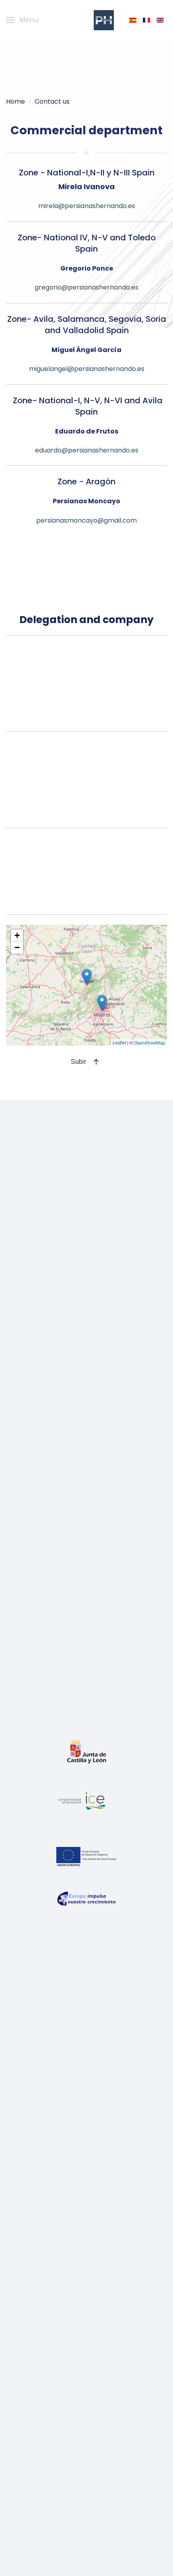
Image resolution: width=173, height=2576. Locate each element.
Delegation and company (86, 620)
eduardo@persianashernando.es (87, 450)
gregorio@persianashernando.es (86, 287)
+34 (87, 725)
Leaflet (119, 1042)
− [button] (17, 947)
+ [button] (17, 935)
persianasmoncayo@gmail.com (86, 520)
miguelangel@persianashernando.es (87, 369)
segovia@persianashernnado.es (87, 716)
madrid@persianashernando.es (86, 821)
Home (15, 101)
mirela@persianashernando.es (87, 206)
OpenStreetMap (149, 1042)
